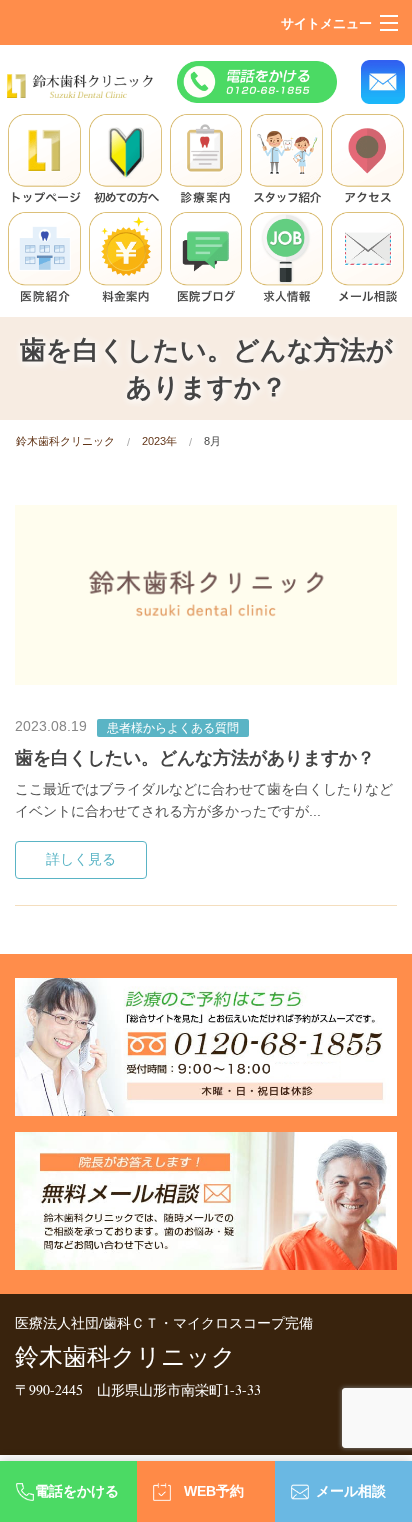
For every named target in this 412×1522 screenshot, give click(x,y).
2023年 (159, 441)
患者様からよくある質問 (173, 728)
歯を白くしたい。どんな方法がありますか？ (195, 758)
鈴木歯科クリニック (65, 441)
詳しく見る (81, 859)
